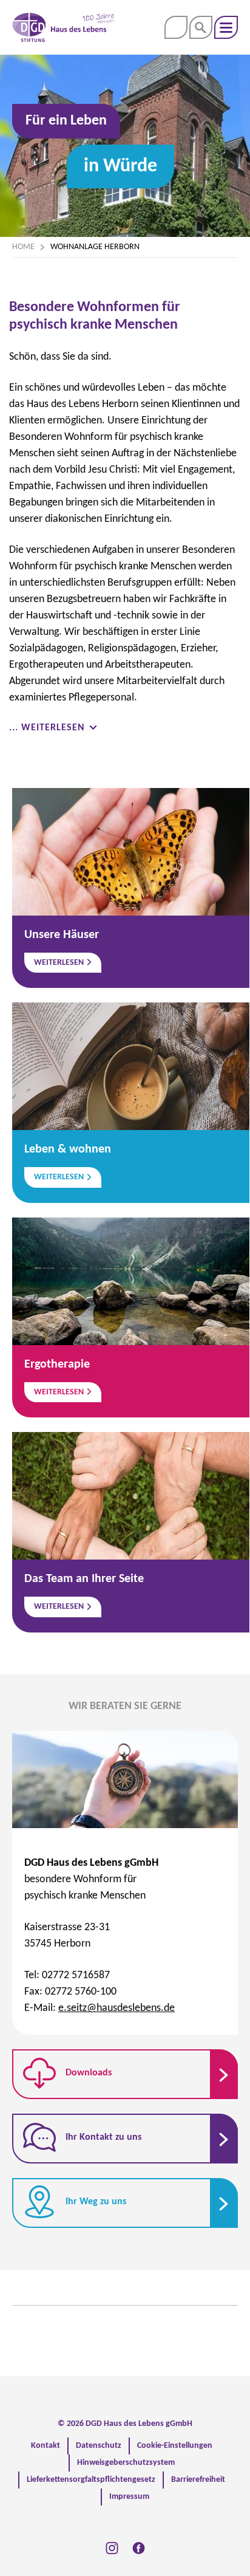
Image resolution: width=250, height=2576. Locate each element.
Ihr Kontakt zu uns (102, 2137)
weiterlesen (60, 963)
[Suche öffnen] (201, 27)
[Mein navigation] (226, 27)
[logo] (63, 27)
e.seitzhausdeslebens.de (117, 2008)
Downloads (87, 2073)
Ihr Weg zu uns (95, 2202)
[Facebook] (139, 2548)
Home (23, 247)
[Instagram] (112, 2548)
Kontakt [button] (176, 27)
